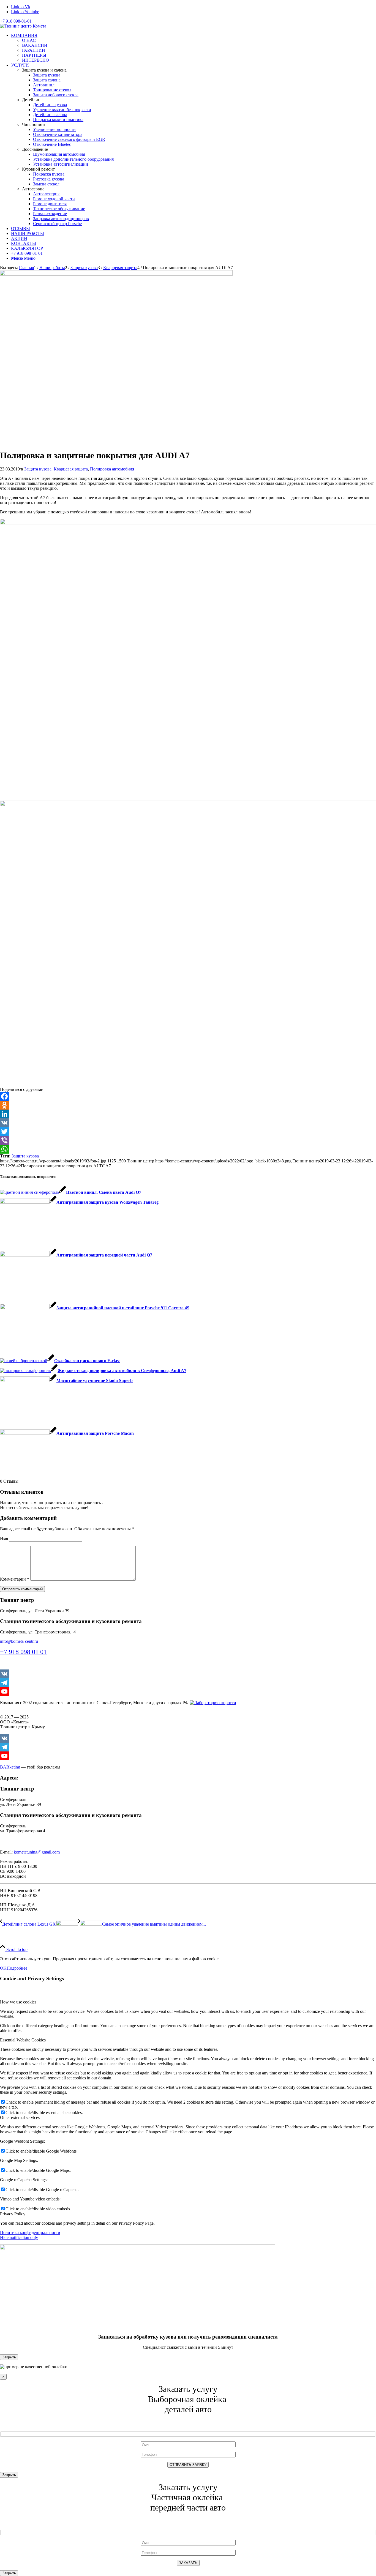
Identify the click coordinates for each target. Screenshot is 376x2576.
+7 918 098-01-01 (16, 21)
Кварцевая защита (71, 469)
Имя (4, 1538)
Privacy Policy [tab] (13, 2214)
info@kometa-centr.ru (19, 1641)
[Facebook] (188, 1096)
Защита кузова (38, 469)
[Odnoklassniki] (188, 1105)
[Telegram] (188, 1683)
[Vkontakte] (188, 1674)
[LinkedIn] (188, 1114)
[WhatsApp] (188, 1149)
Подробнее (17, 1968)
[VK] (188, 1123)
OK (3, 1968)
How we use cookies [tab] (18, 2002)
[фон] (116, 274)
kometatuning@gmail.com (37, 1852)
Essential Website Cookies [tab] (23, 2040)
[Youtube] (188, 1691)
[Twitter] (188, 1132)
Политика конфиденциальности (30, 2233)
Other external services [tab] (20, 2118)
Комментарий (15, 1579)
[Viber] (188, 1140)
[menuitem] (194, 48)
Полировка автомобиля (112, 469)
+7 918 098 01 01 (23, 1652)
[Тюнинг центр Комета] (23, 26)
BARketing (10, 1767)
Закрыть (9, 2357)
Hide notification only (19, 2237)
